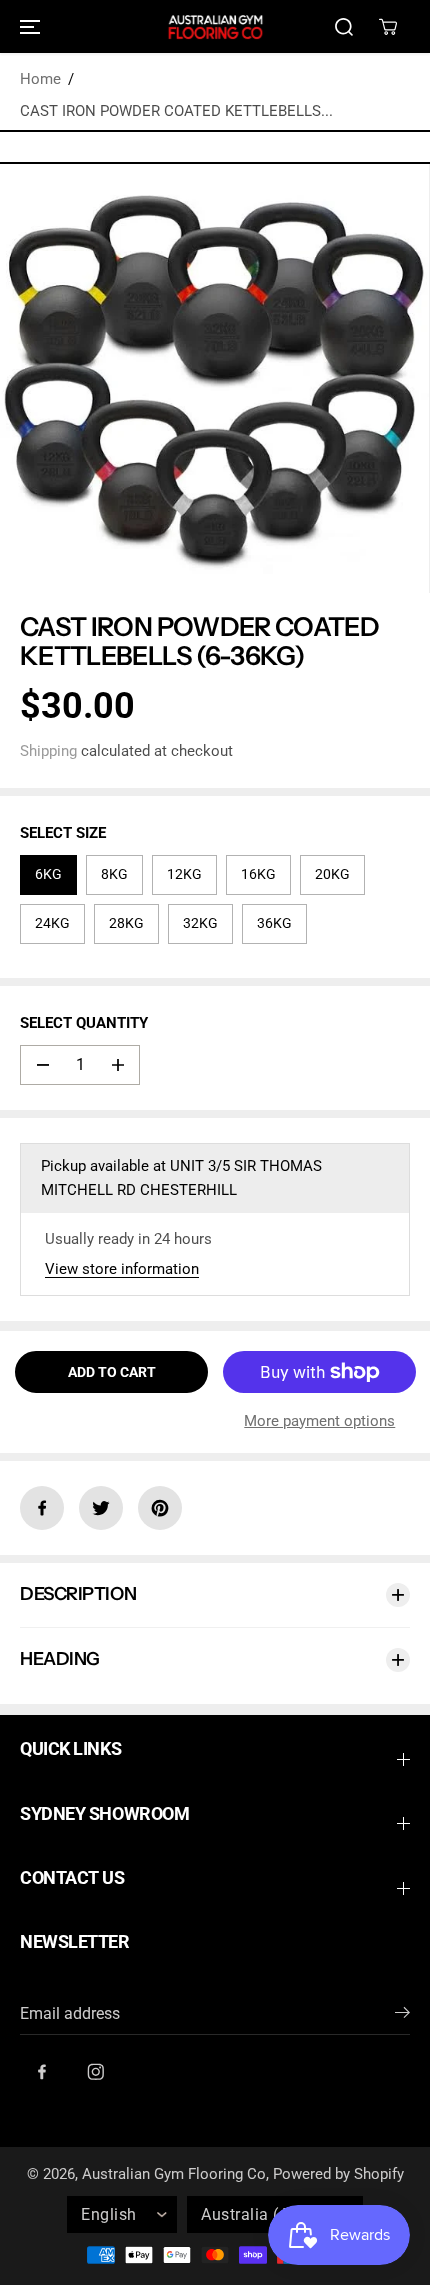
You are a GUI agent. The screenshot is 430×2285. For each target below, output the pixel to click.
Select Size (63, 833)
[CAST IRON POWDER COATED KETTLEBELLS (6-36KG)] (214, 378)
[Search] (344, 27)
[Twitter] (101, 1508)
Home (40, 79)
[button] (27, 26)
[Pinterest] (160, 1508)
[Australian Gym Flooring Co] (215, 26)
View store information (122, 1269)
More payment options (319, 1421)
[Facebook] (42, 1508)
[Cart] (388, 27)
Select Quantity (84, 1023)
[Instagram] (96, 2072)
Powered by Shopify (338, 2174)
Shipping (48, 751)
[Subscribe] (402, 2016)
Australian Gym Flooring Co (174, 2174)
